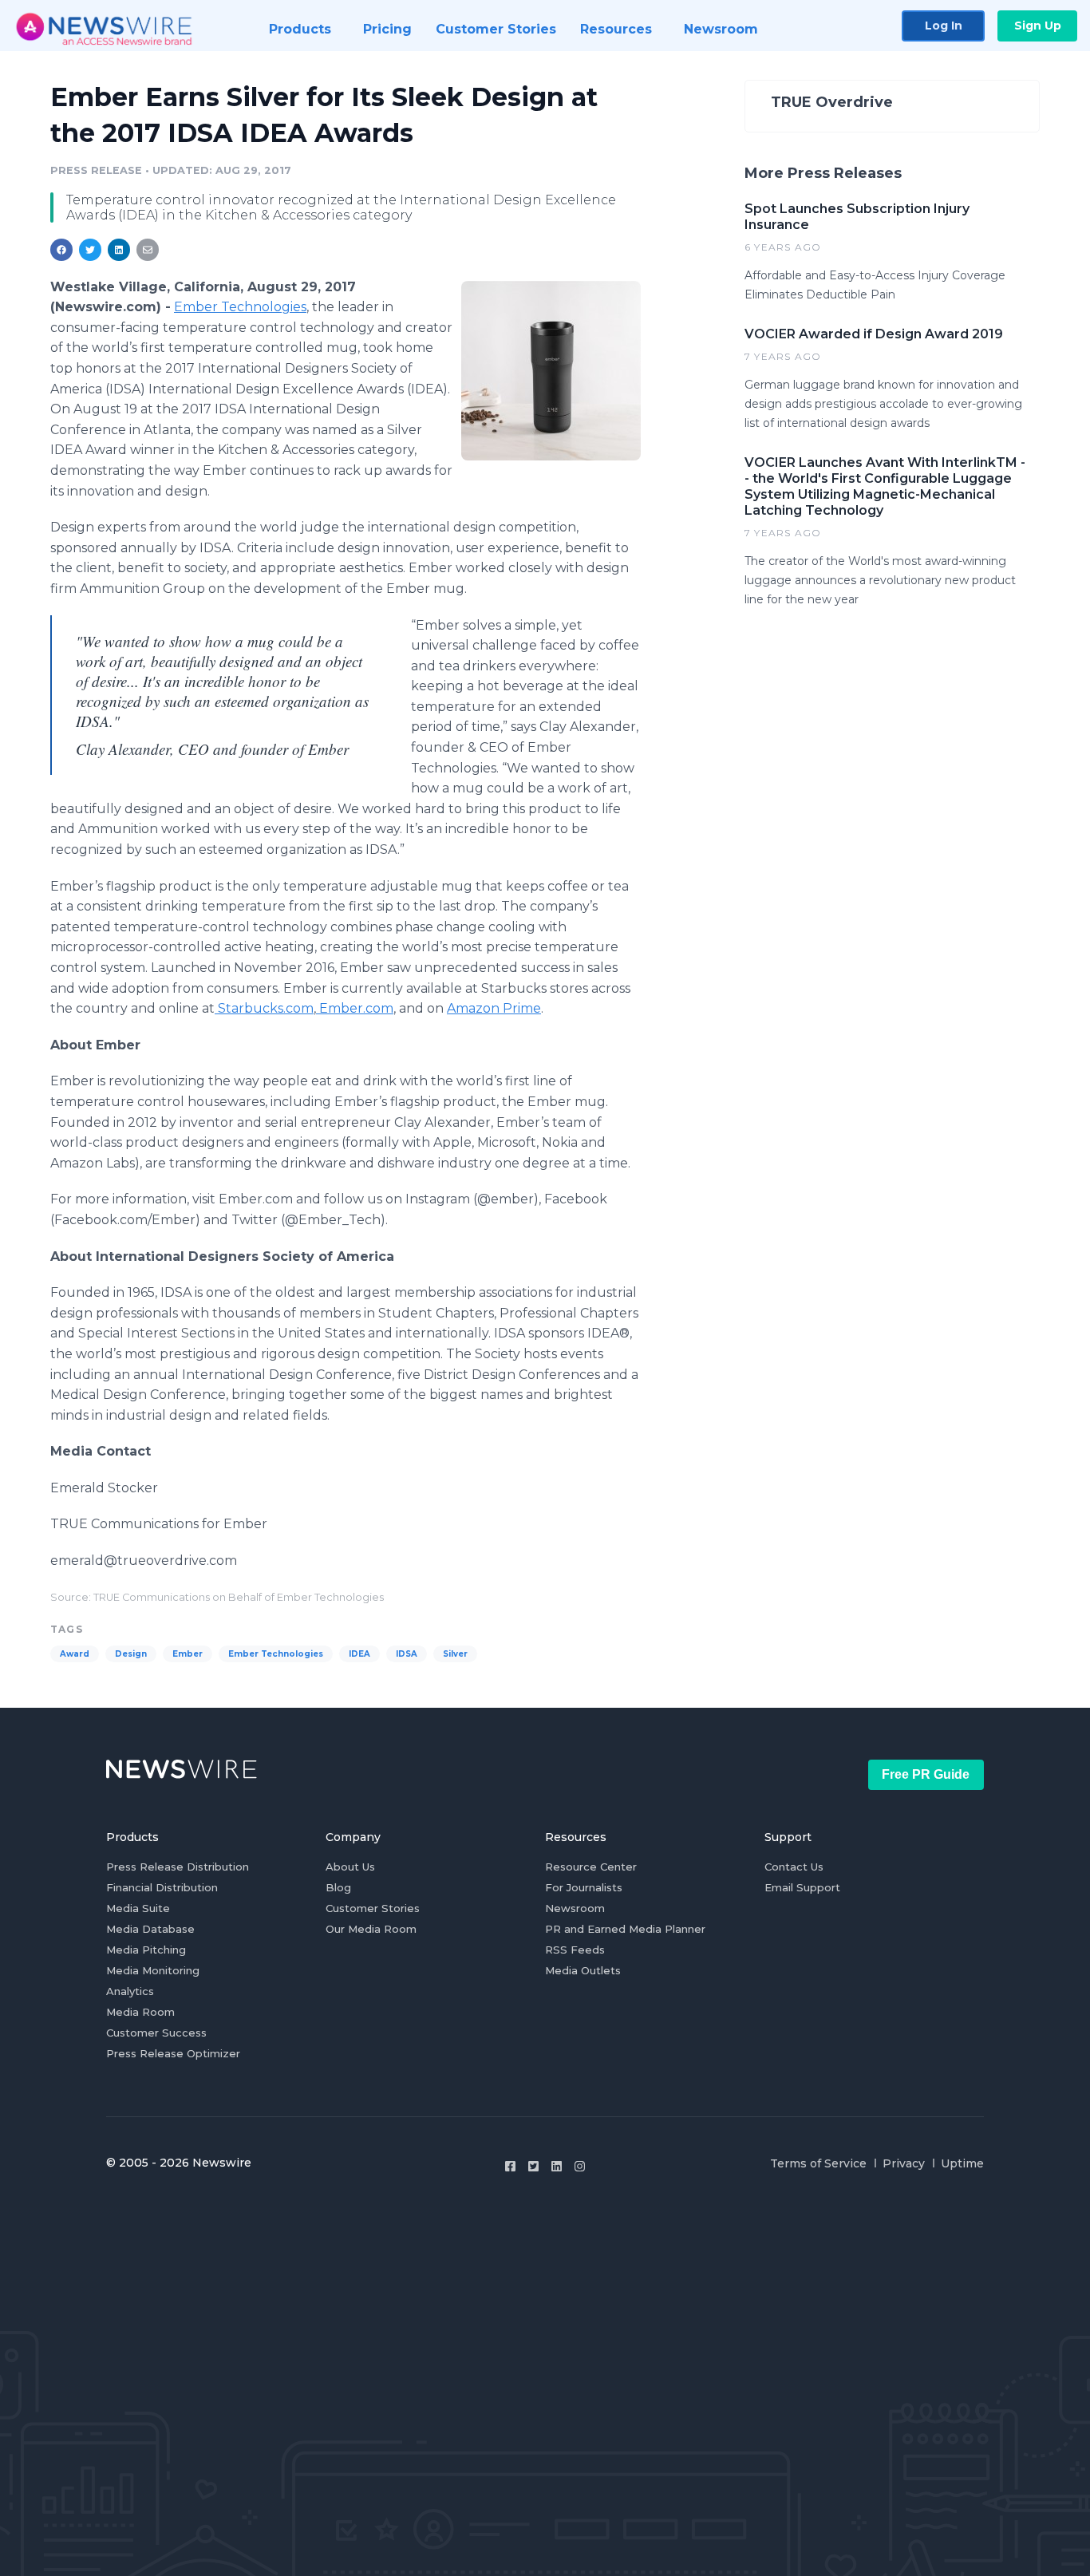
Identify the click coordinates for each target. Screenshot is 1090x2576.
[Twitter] (533, 2166)
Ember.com (356, 1008)
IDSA (407, 1654)
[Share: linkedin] (119, 250)
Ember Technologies (240, 307)
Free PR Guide (926, 1774)
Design (131, 1654)
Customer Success (156, 2033)
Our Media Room (371, 1929)
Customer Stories (373, 1908)
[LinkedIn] (557, 2166)
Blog (338, 1887)
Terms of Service (818, 2163)
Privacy (904, 2163)
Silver (455, 1654)
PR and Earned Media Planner (625, 1929)
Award (75, 1654)
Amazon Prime (494, 1008)
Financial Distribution (162, 1887)
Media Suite (138, 1908)
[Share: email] (148, 250)
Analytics (130, 1991)
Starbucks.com (266, 1008)
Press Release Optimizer (173, 2053)
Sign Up (1038, 26)
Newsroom (575, 1908)
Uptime (962, 2163)
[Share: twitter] (90, 250)
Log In (944, 26)
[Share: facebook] (61, 250)
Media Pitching (146, 1950)
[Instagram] (580, 2166)
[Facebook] (510, 2166)
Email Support (802, 1887)
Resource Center (591, 1867)
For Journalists (584, 1887)
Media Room (140, 2012)
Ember (188, 1654)
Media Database (150, 1929)
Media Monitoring (153, 1970)
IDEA (359, 1654)
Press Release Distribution (178, 1867)
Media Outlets (583, 1970)
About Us (350, 1867)
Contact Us (794, 1867)
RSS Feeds (575, 1950)
